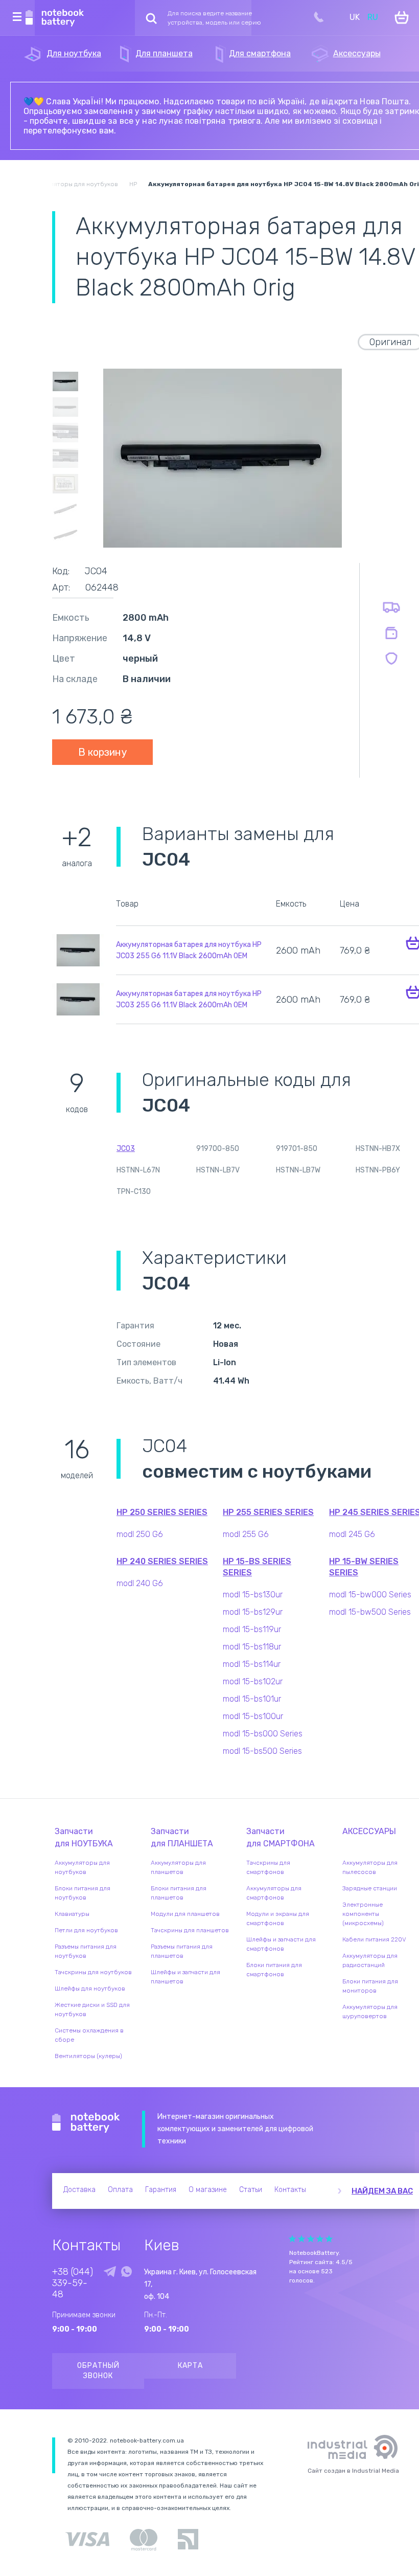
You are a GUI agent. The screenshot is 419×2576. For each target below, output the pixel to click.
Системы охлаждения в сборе (89, 2035)
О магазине (208, 2190)
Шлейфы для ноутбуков (90, 1989)
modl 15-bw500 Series (370, 1612)
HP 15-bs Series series (257, 1567)
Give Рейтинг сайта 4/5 (320, 2239)
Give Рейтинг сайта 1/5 (292, 2239)
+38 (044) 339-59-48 (73, 2283)
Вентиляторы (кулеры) (88, 2056)
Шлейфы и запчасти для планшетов (185, 1977)
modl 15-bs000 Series (263, 1734)
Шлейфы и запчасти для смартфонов (281, 1944)
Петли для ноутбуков (86, 1930)
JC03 (126, 1149)
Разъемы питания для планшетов (182, 1951)
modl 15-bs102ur (253, 1681)
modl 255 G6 (246, 1534)
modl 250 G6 (140, 1534)
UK (355, 17)
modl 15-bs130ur (253, 1595)
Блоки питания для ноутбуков (83, 1893)
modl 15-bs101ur (252, 1699)
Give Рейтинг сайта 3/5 (311, 2239)
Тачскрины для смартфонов (268, 1867)
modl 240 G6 (140, 1583)
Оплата (120, 2190)
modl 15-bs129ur (253, 1612)
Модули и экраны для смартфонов (278, 1918)
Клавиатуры (72, 1914)
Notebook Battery (86, 2123)
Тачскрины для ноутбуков (93, 1972)
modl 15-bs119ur (252, 1629)
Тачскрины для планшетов (190, 1930)
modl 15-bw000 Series (370, 1595)
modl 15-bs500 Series (262, 1751)
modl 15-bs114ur (252, 1664)
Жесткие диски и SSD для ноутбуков (92, 2009)
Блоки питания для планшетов (179, 1893)
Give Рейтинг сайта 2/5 (301, 2239)
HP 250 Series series (162, 1512)
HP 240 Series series (162, 1561)
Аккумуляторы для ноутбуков (82, 1867)
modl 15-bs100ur (253, 1716)
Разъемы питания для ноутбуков (86, 1951)
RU (373, 17)
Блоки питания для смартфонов (274, 1970)
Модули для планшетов (185, 1914)
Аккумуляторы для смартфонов (274, 1893)
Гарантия (161, 2190)
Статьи (251, 2190)
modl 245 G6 (352, 1534)
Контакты (290, 2190)
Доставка (79, 2190)
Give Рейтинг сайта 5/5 (329, 2239)
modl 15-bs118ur (252, 1647)
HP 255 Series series (268, 1512)
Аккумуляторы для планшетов (178, 1867)
